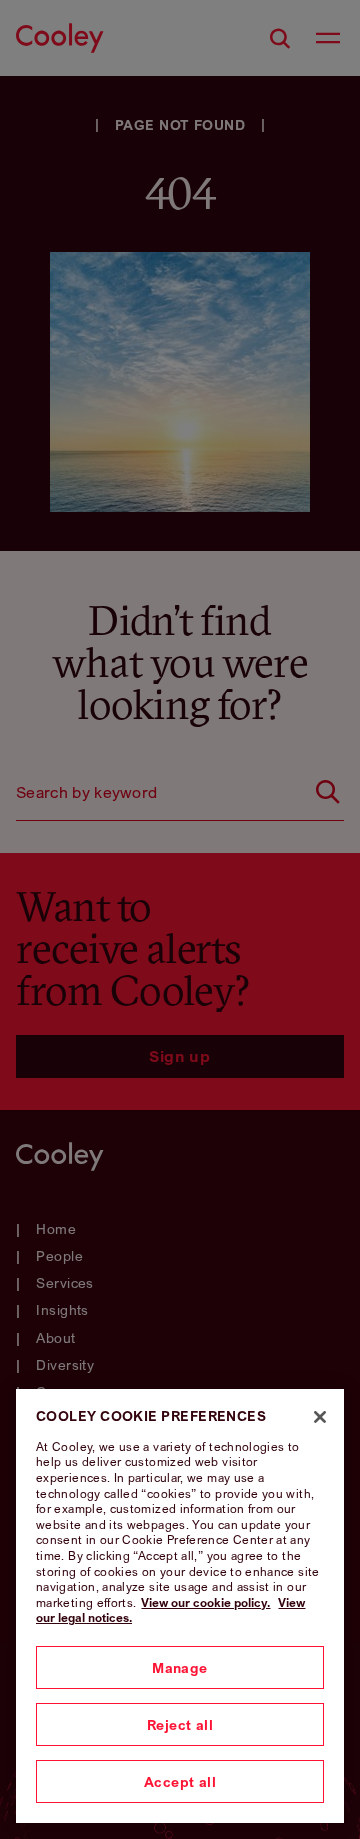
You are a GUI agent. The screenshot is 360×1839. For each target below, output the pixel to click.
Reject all (180, 1724)
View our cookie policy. (205, 1602)
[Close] (320, 1417)
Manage (180, 1667)
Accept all (180, 1781)
